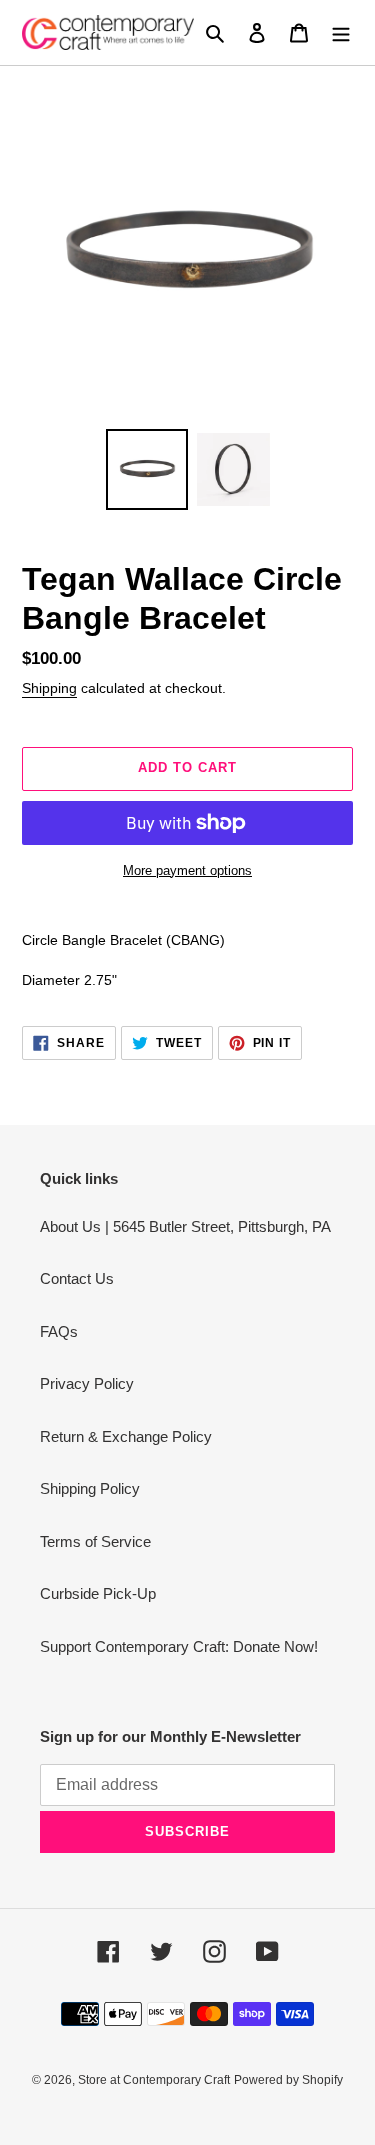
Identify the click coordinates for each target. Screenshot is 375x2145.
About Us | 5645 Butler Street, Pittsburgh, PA (185, 1226)
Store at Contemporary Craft (154, 2080)
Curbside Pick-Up (98, 1593)
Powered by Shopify (288, 2080)
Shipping (49, 688)
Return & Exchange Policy (126, 1436)
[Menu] (341, 32)
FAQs (59, 1331)
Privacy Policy (87, 1383)
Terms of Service (95, 1541)
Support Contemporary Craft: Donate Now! (179, 1646)
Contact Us (77, 1278)
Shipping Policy (90, 1488)
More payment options (187, 870)
